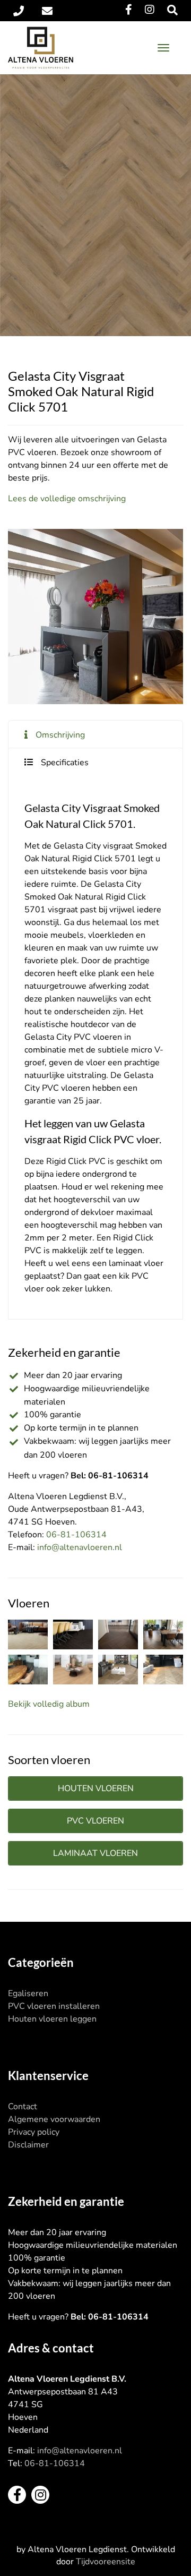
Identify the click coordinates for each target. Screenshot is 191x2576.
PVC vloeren (95, 1821)
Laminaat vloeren (95, 1853)
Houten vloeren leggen (52, 2019)
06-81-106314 (76, 1535)
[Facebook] (129, 10)
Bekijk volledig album (49, 1704)
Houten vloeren (96, 1788)
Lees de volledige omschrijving (67, 499)
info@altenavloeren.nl (80, 1547)
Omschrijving (60, 735)
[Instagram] (150, 10)
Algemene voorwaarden (54, 2119)
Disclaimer (28, 2145)
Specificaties (65, 763)
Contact (23, 2107)
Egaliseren (28, 1993)
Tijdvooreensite (106, 2562)
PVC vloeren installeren (54, 2006)
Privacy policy (34, 2132)
